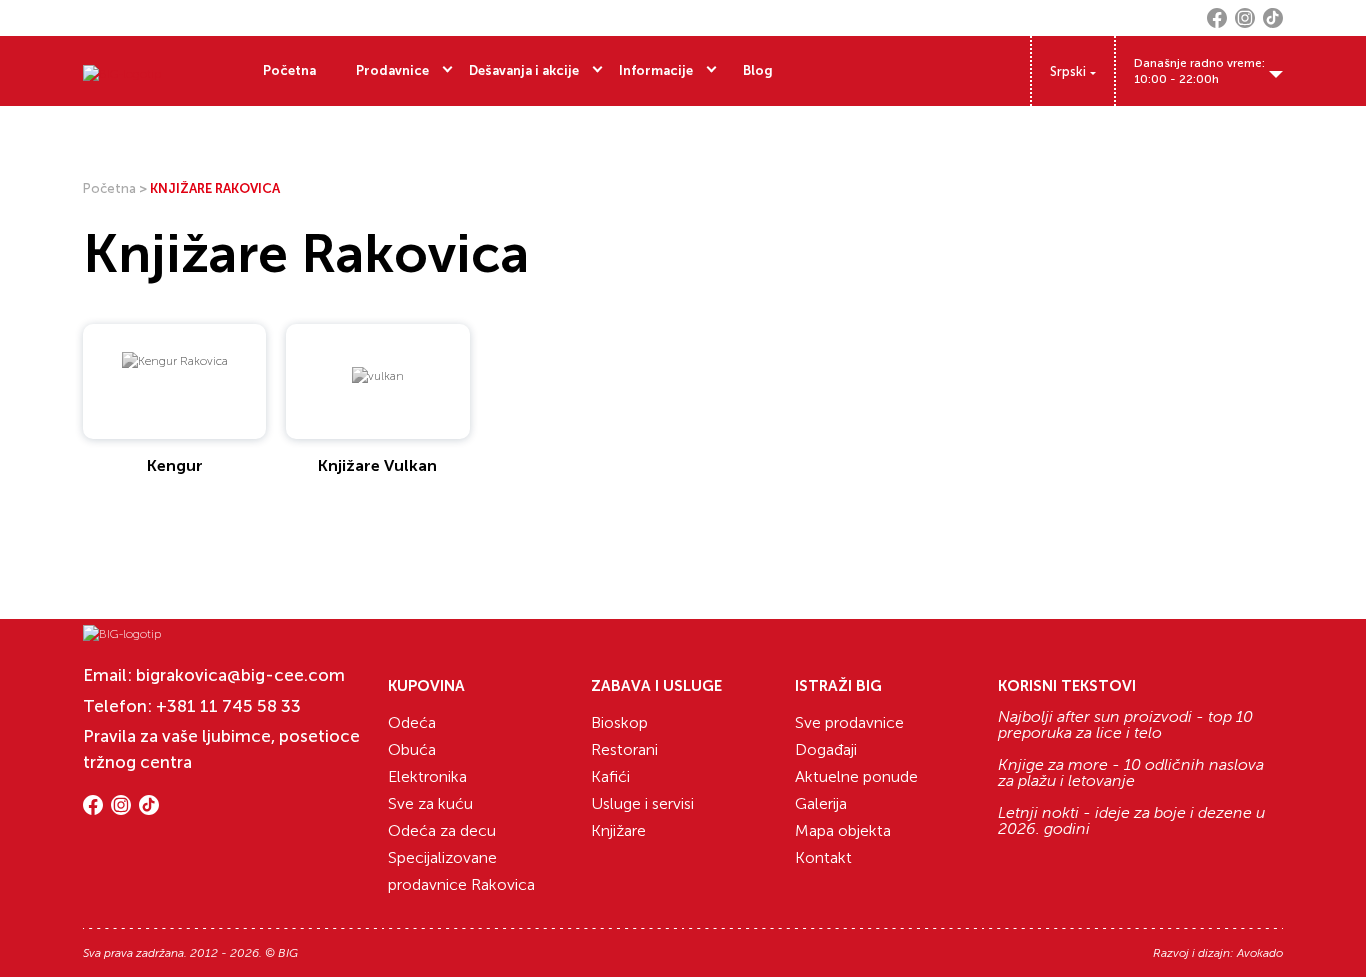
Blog (758, 70)
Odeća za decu (442, 830)
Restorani (624, 749)
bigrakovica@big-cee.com (240, 675)
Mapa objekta (843, 830)
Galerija (821, 803)
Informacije (656, 70)
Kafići (610, 776)
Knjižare (618, 830)
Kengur (175, 465)
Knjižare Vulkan (377, 465)
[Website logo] (122, 71)
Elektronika (427, 776)
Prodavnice (392, 70)
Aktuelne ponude (856, 776)
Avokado (1260, 953)
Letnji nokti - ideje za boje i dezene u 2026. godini (1131, 821)
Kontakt (823, 857)
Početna (289, 70)
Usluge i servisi (642, 803)
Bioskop (619, 722)
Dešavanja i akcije (524, 70)
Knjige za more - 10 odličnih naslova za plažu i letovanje (1131, 773)
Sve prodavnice (849, 722)
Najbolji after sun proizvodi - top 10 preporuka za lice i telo (1125, 725)
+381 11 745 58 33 (228, 706)
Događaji (826, 749)
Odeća (412, 722)
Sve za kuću (430, 803)
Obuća (412, 749)
